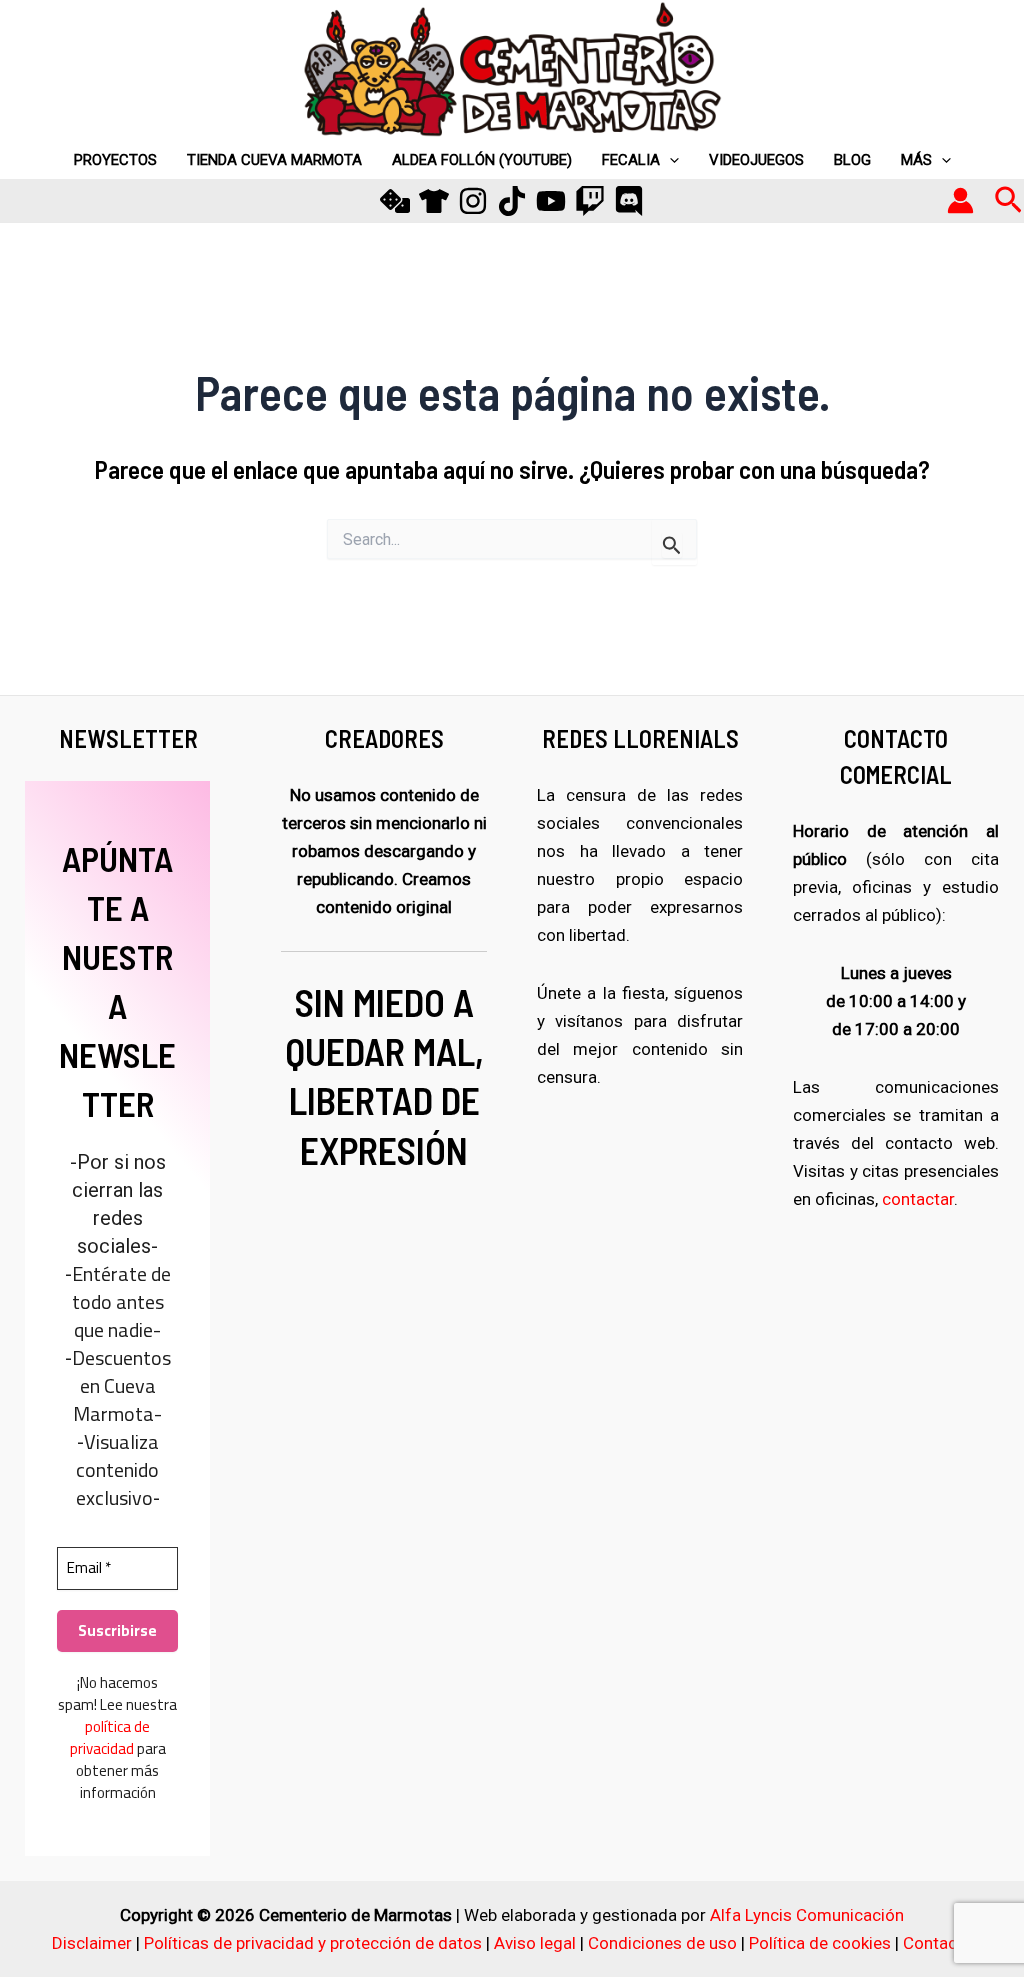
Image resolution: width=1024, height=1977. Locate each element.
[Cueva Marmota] (434, 201)
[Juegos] (395, 201)
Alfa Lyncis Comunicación (807, 1915)
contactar (918, 1199)
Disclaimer (92, 1943)
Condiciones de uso (662, 1943)
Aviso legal (535, 1943)
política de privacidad (110, 1737)
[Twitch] (590, 201)
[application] (669, 160)
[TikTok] (512, 201)
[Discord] (629, 201)
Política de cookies (820, 1943)
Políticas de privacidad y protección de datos (313, 1943)
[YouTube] (551, 201)
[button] (1008, 201)
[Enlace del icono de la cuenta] (960, 200)
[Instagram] (473, 201)
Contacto (938, 1943)
